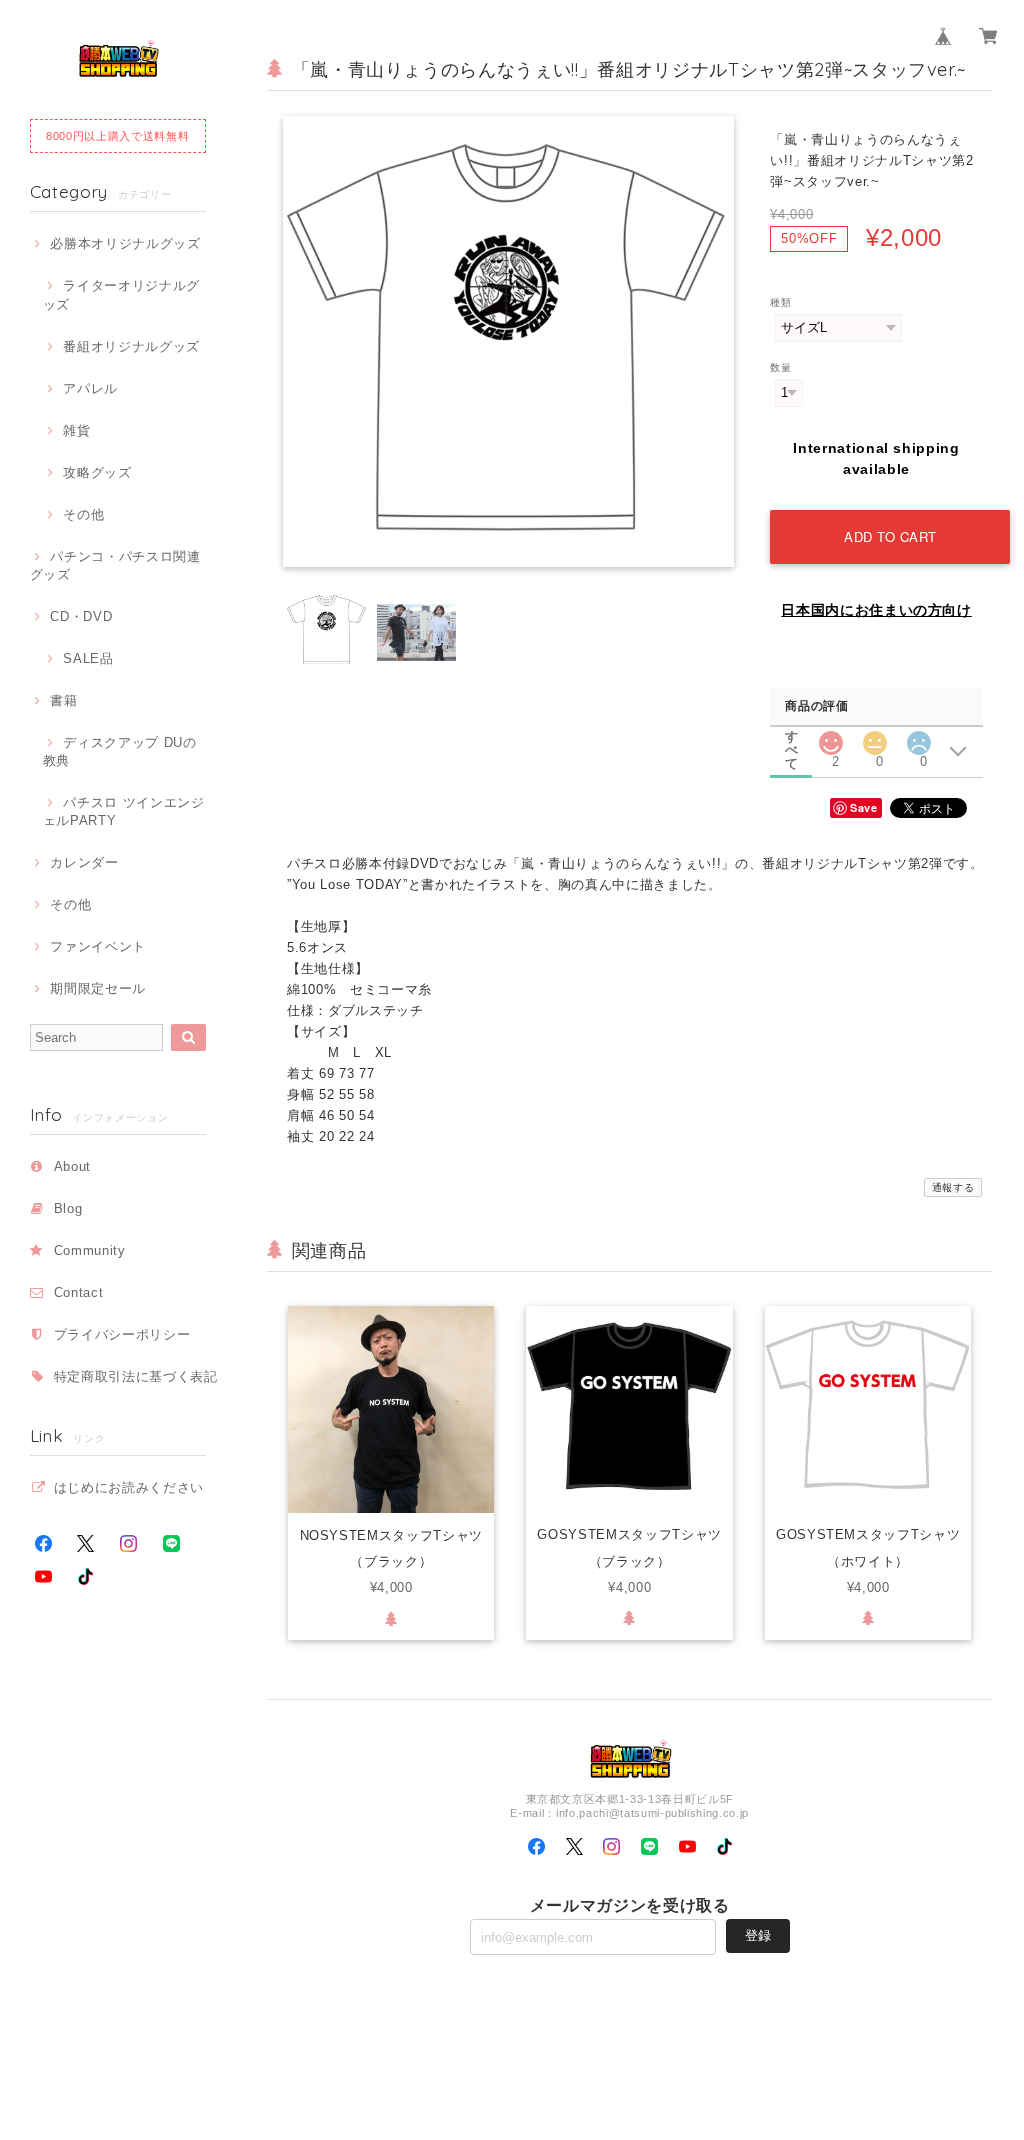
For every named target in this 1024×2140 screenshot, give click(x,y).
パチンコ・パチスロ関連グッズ (115, 565)
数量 (780, 367)
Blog (68, 1208)
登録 (758, 1935)
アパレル (90, 388)
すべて (792, 736)
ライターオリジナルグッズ (121, 294)
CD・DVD (81, 616)
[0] (875, 737)
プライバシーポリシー (122, 1334)
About (72, 1166)
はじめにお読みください (129, 1487)
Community (90, 1250)
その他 (83, 514)
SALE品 (88, 658)
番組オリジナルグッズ (131, 346)
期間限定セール (98, 988)
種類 (780, 302)
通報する (953, 1187)
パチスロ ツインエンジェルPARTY (124, 811)
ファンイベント (98, 946)
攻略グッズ (97, 472)
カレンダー (84, 862)
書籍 (63, 700)
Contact (79, 1292)
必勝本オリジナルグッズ (125, 243)
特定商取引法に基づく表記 (136, 1376)
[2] (831, 737)
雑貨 (76, 430)
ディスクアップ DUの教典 (120, 751)
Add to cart (890, 536)
